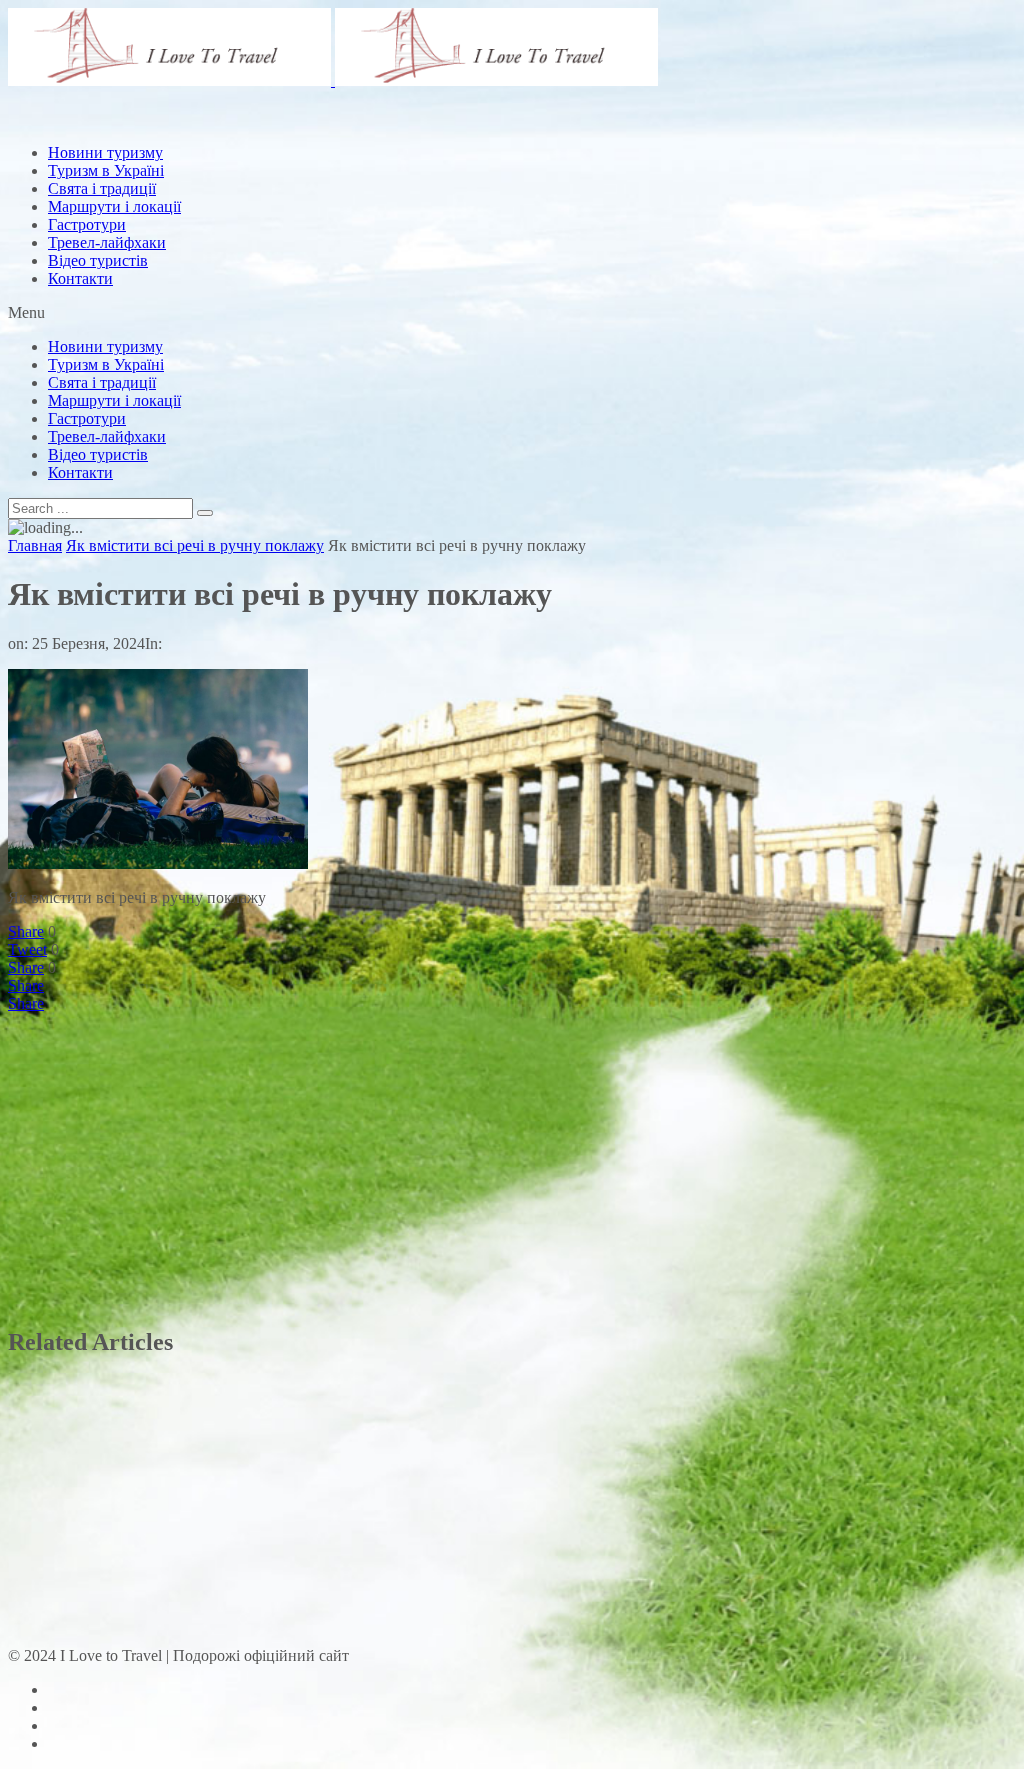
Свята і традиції (102, 382)
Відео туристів (98, 260)
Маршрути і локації (114, 400)
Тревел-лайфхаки (107, 242)
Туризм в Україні (106, 364)
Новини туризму (105, 346)
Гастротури (87, 224)
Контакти (80, 278)
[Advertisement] (372, 173)
